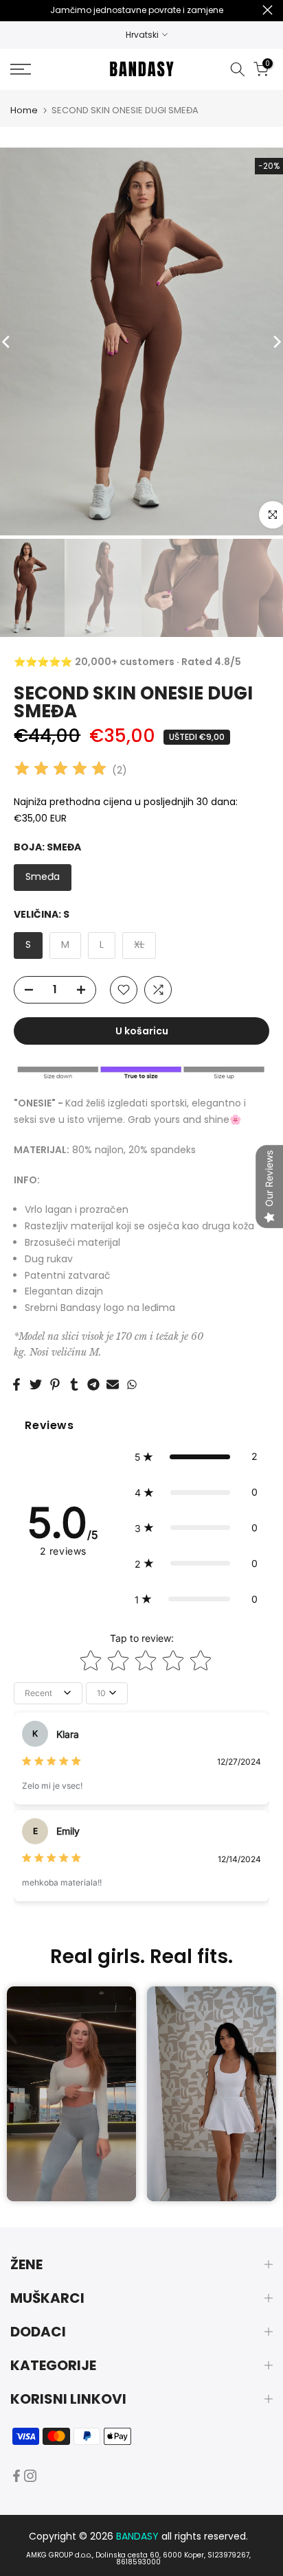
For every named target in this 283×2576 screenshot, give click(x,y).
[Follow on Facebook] (16, 2476)
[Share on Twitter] (36, 1384)
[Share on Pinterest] (55, 1384)
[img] (60, 770)
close (268, 10)
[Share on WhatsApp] (132, 1384)
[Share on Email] (113, 1384)
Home (24, 110)
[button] (196, 1457)
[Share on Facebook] (16, 1384)
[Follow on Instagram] (30, 2476)
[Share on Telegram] (93, 1384)
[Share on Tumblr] (74, 1384)
